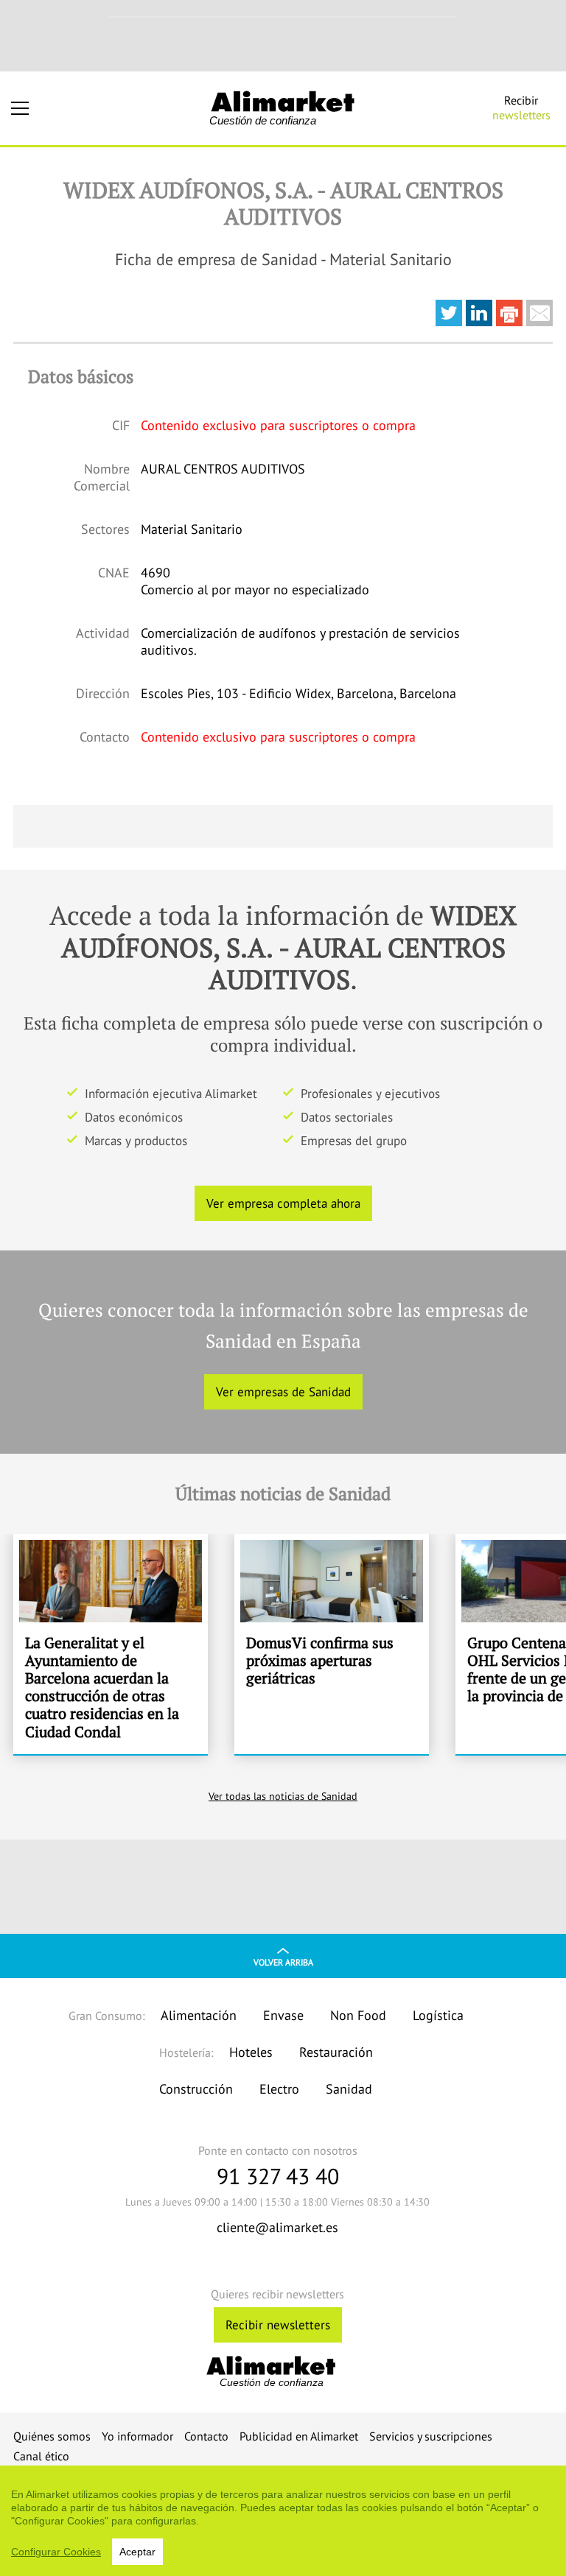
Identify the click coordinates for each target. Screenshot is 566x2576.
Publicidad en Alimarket (299, 2436)
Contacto (206, 2436)
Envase (283, 2015)
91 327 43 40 (278, 2176)
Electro (279, 2089)
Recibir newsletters (278, 2325)
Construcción (196, 2089)
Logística (438, 2015)
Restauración (336, 2052)
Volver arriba (283, 1962)
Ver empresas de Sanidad (283, 1392)
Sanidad (349, 2089)
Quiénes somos (52, 2436)
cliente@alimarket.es (277, 2227)
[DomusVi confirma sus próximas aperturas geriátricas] (332, 1644)
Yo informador (137, 2436)
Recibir (521, 108)
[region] (283, 2521)
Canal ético (41, 2456)
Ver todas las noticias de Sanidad (283, 1796)
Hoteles (251, 2052)
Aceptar (137, 2552)
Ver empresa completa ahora (283, 1203)
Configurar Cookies (56, 2552)
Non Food (358, 2015)
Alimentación (199, 2015)
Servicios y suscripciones (431, 2436)
